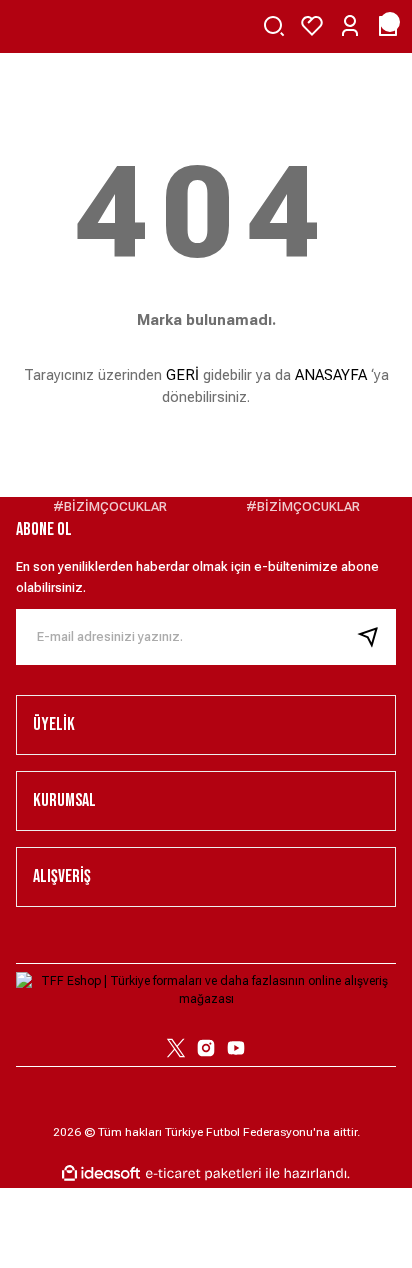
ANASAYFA (331, 375)
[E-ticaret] (203, 1174)
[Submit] (376, 637)
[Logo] (206, 989)
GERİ (182, 375)
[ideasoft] (101, 1173)
